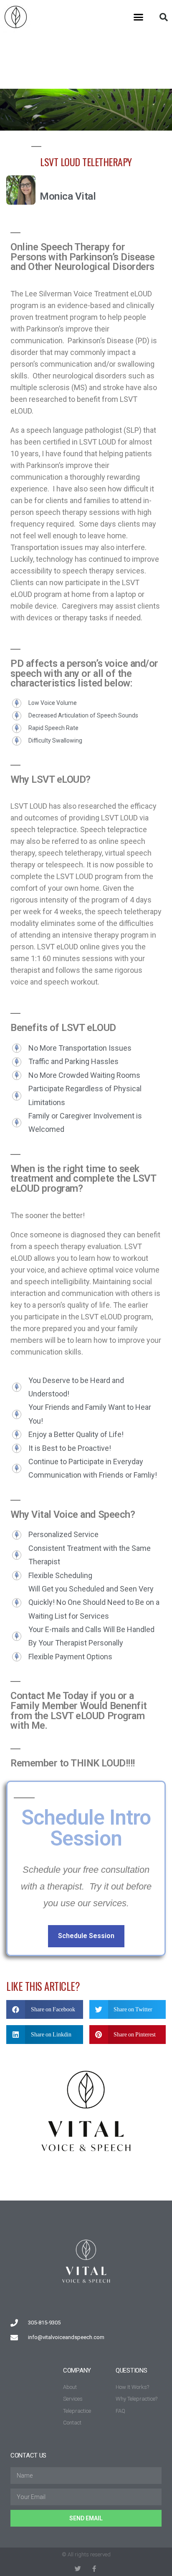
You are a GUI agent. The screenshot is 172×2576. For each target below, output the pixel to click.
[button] (139, 17)
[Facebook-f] (94, 2569)
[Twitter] (78, 2569)
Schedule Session (86, 1936)
